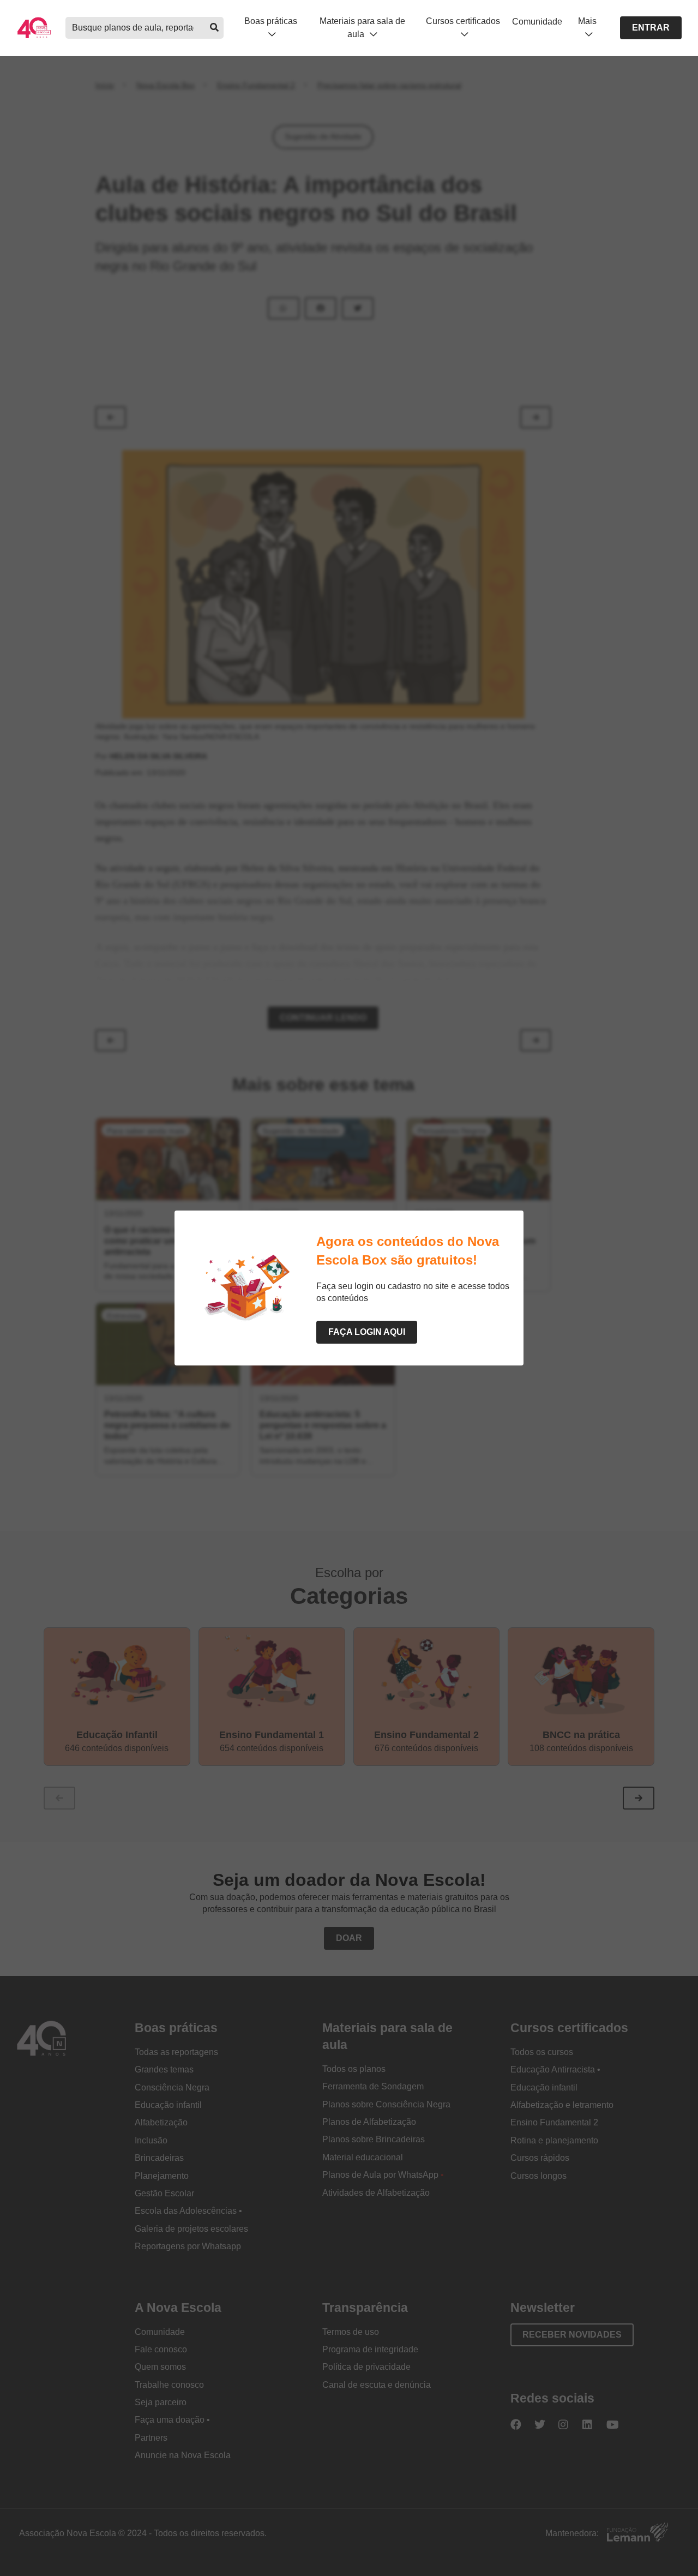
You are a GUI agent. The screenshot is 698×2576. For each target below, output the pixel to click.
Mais (587, 21)
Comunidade (537, 22)
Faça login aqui (367, 1332)
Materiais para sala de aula (362, 27)
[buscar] (214, 28)
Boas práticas (271, 21)
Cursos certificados (463, 21)
